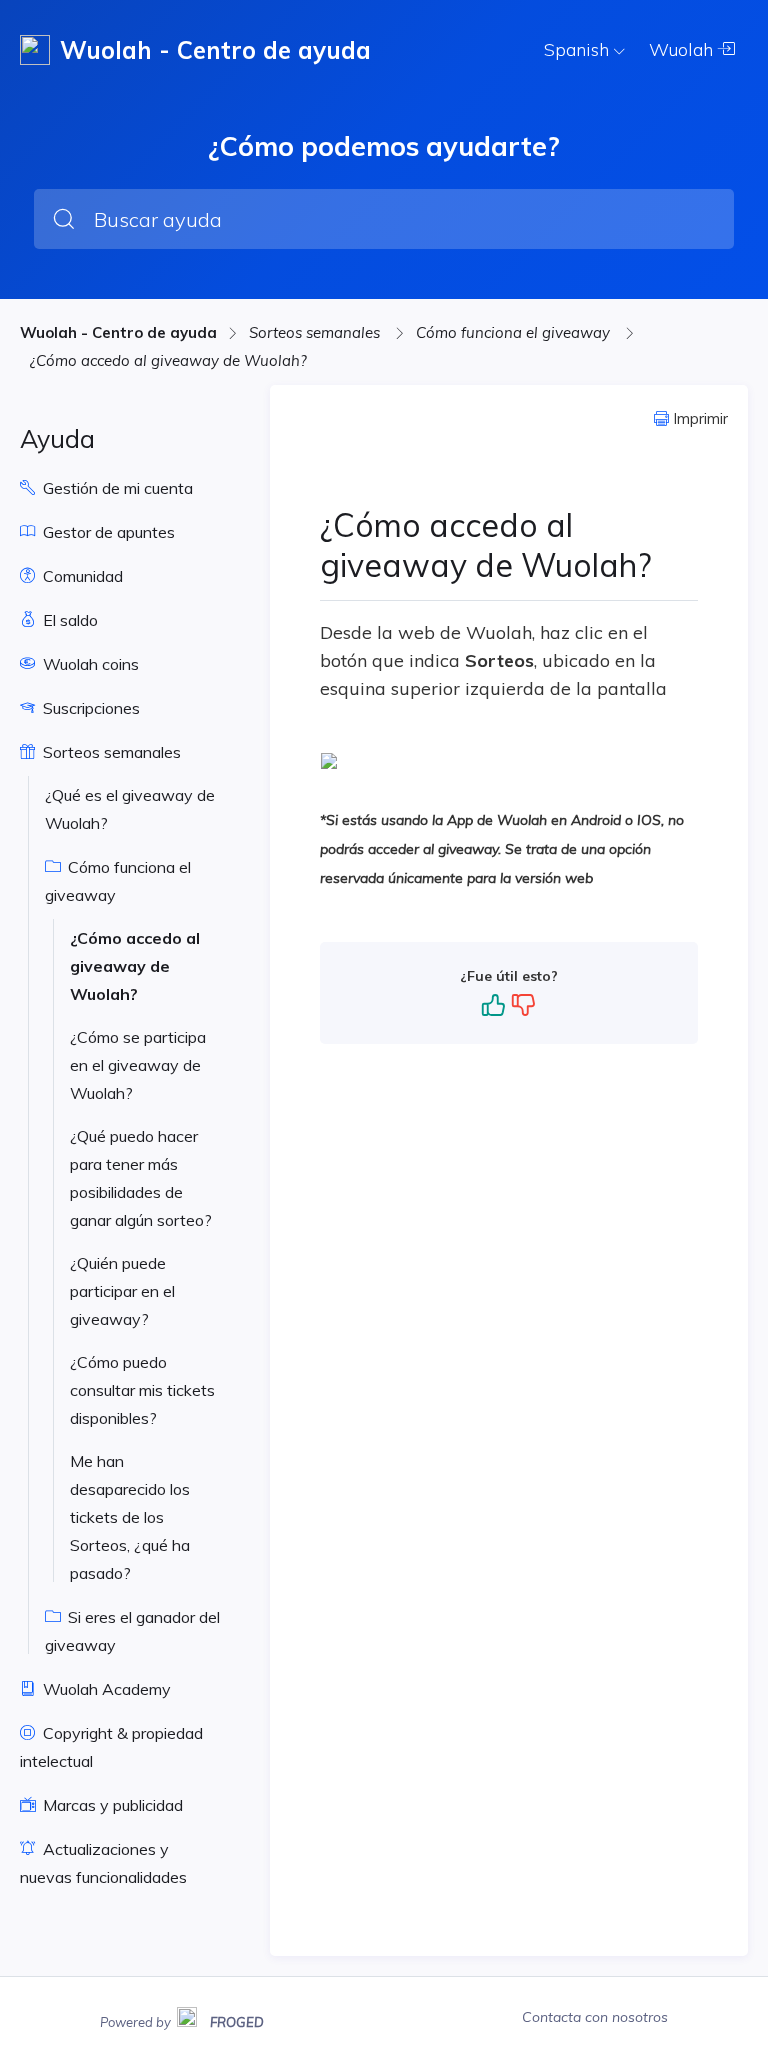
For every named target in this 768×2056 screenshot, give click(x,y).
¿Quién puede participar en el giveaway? (122, 1291)
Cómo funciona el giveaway (515, 332)
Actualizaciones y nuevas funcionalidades (103, 1863)
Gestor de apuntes (107, 532)
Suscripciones (89, 708)
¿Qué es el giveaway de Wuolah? (130, 809)
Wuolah (683, 49)
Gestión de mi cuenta (116, 488)
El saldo (68, 620)
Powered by (182, 2020)
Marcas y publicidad (111, 1805)
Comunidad (81, 576)
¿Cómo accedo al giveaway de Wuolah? (168, 360)
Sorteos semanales (316, 332)
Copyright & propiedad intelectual (111, 1747)
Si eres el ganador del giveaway (132, 1631)
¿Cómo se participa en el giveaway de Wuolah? (138, 1065)
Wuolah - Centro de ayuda (118, 332)
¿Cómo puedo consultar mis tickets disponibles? (142, 1390)
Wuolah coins (89, 664)
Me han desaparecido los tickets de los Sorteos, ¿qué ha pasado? (130, 1517)
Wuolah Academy (105, 1689)
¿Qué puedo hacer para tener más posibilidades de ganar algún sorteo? (141, 1178)
